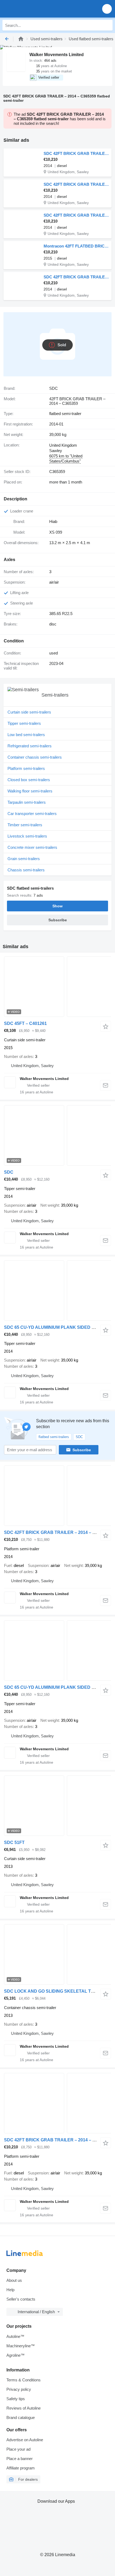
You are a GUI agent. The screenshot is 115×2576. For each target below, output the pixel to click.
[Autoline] (21, 39)
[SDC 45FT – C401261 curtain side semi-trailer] (57, 987)
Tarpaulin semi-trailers (27, 802)
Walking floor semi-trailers (30, 791)
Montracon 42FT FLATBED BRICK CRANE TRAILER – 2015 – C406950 (76, 246)
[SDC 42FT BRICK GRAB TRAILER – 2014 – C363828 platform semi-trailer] (57, 1496)
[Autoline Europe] (35, 9)
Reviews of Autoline (24, 2408)
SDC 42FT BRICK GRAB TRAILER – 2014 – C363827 (57, 2140)
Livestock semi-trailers (27, 836)
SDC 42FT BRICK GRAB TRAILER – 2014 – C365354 (76, 277)
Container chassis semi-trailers (35, 757)
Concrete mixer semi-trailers (32, 847)
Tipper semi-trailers (24, 723)
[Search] (107, 25)
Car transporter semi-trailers (32, 814)
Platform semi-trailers (26, 768)
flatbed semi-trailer (65, 414)
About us (14, 2280)
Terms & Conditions (24, 2380)
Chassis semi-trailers (26, 870)
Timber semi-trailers (25, 825)
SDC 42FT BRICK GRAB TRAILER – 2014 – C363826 (76, 153)
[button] (107, 9)
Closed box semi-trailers (29, 780)
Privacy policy (19, 2389)
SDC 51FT (14, 1842)
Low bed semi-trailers (26, 735)
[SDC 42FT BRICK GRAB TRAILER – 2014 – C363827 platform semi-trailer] (57, 2103)
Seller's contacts (21, 2299)
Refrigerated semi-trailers (30, 746)
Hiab (53, 521)
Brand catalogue (21, 2417)
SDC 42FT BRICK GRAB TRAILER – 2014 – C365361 (76, 215)
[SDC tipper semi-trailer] (57, 1135)
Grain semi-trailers (24, 859)
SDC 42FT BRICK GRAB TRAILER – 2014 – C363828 (57, 1532)
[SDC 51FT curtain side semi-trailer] (57, 1806)
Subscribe (82, 1450)
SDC (9, 1172)
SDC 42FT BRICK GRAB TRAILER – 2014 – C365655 (76, 184)
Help (10, 2290)
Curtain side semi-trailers (29, 712)
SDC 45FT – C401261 (25, 1023)
